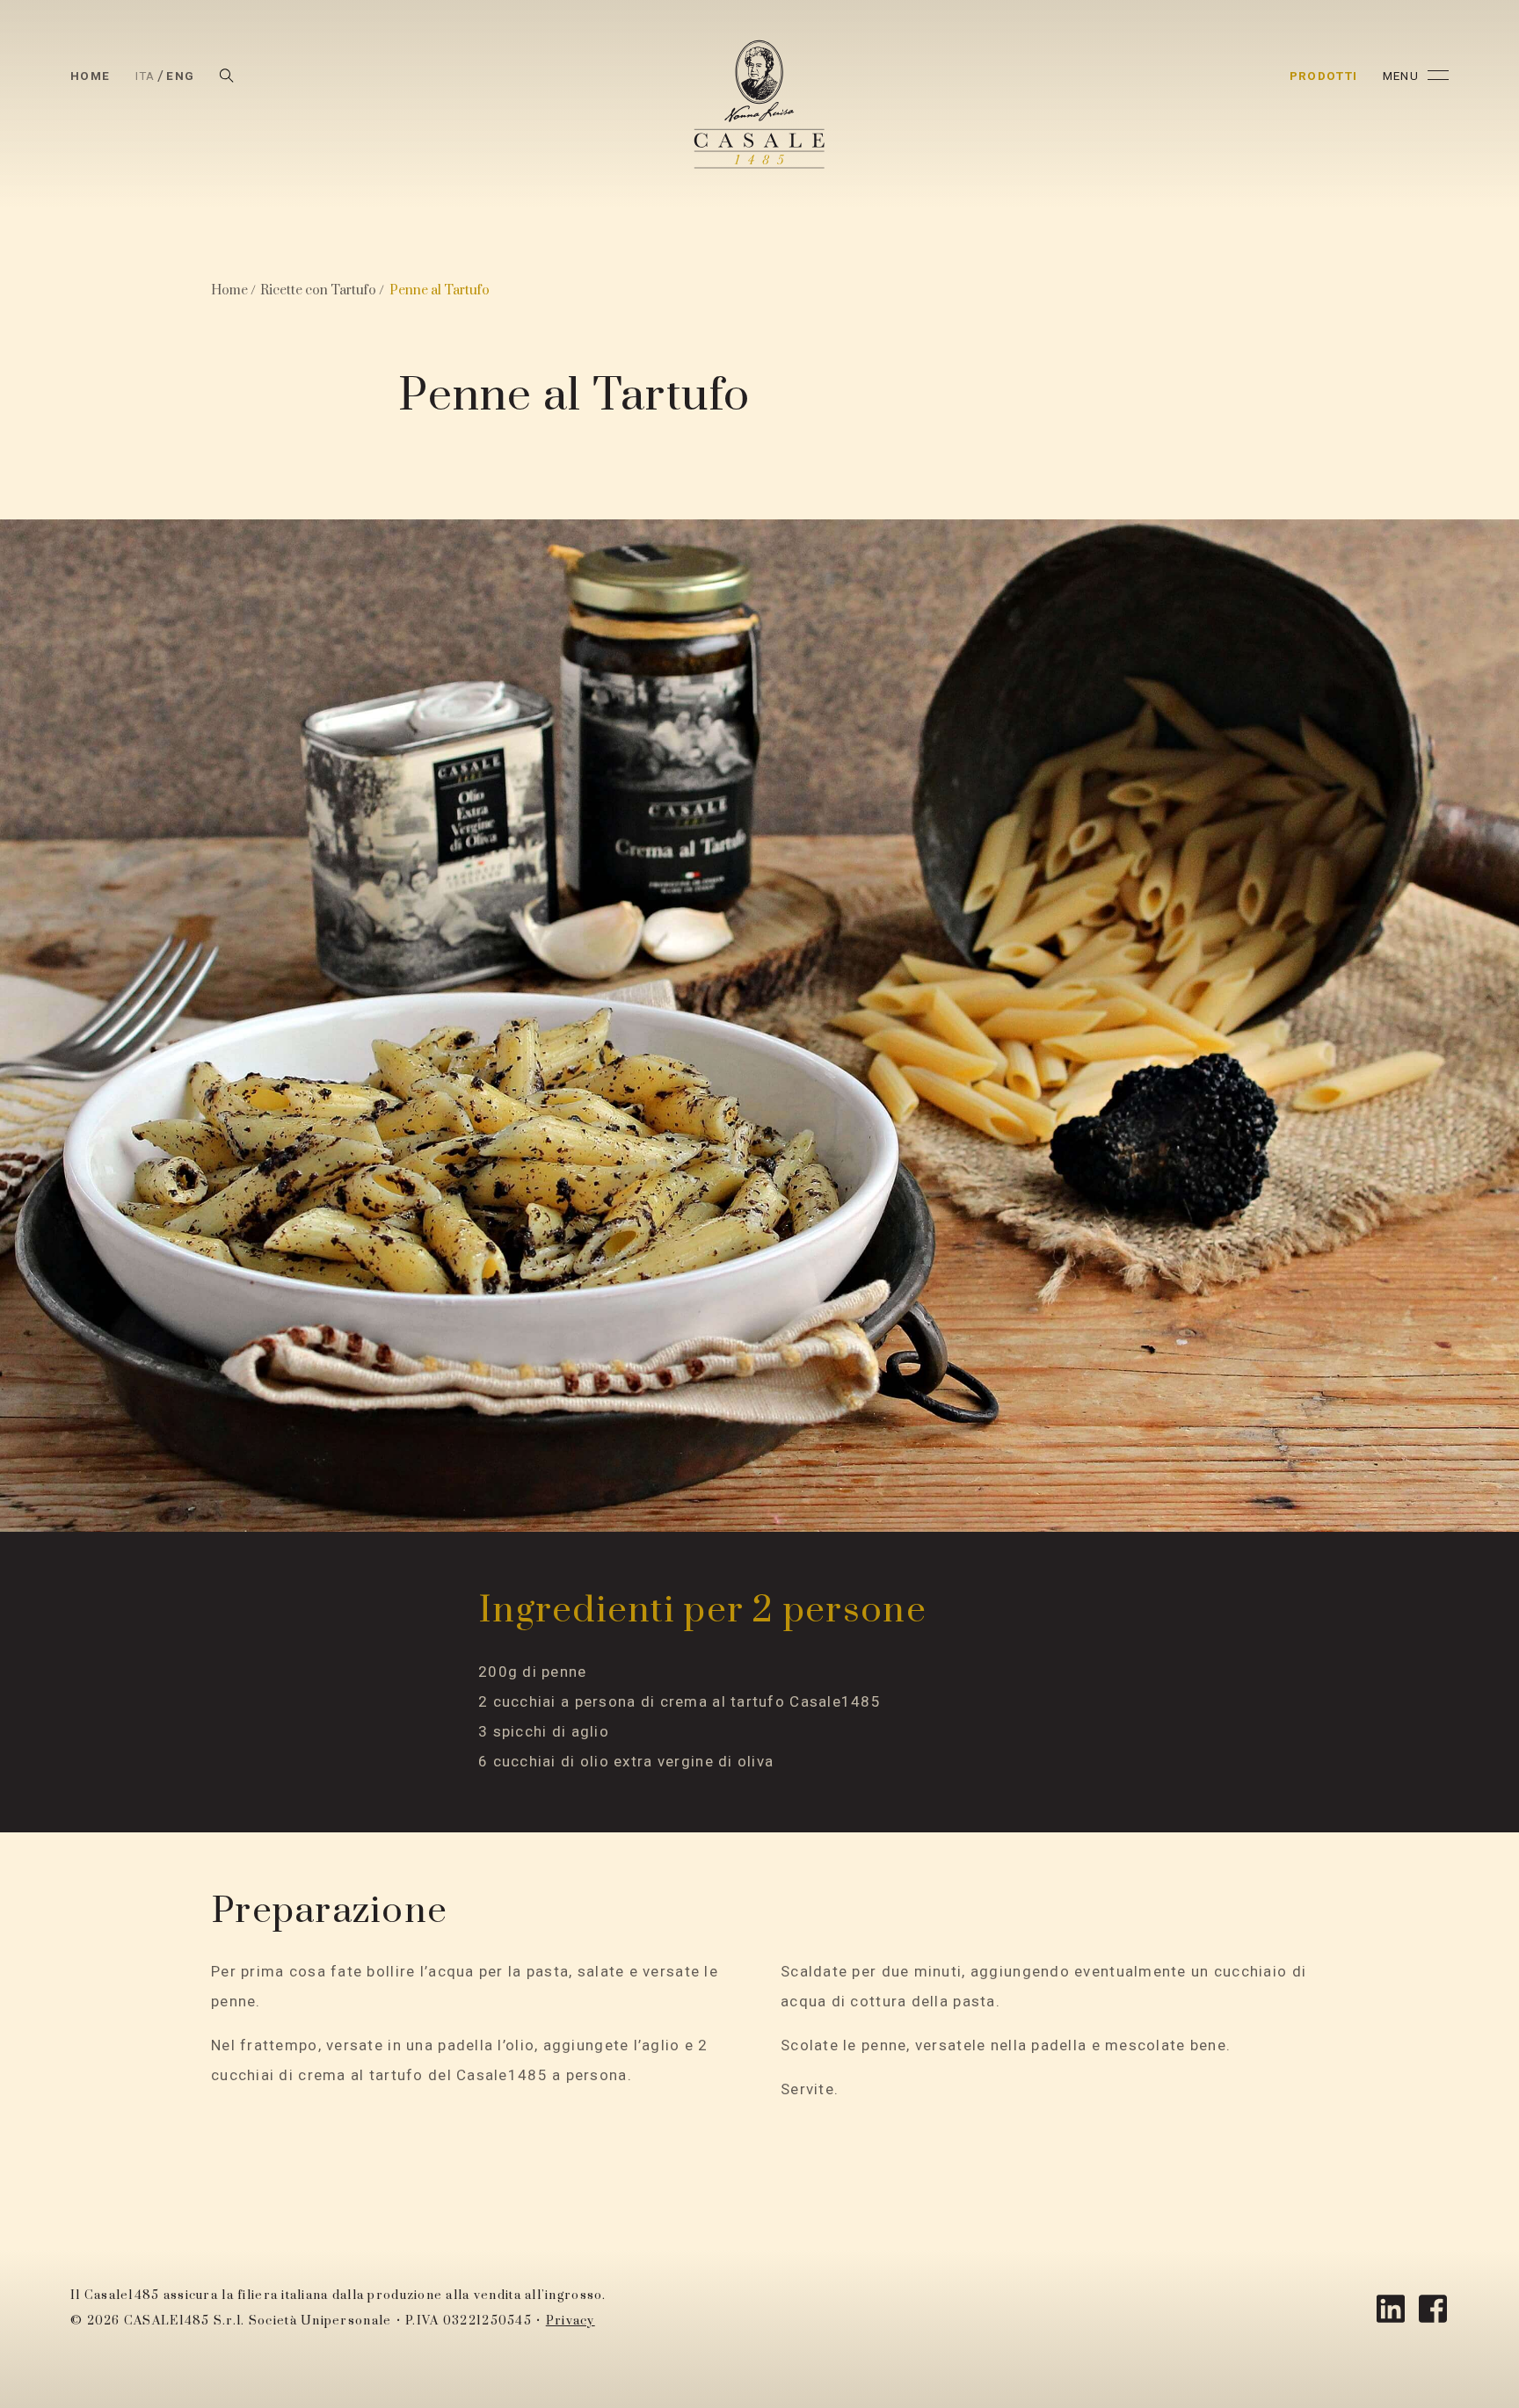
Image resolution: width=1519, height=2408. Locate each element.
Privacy (571, 2321)
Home (90, 76)
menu (1401, 76)
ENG (180, 76)
